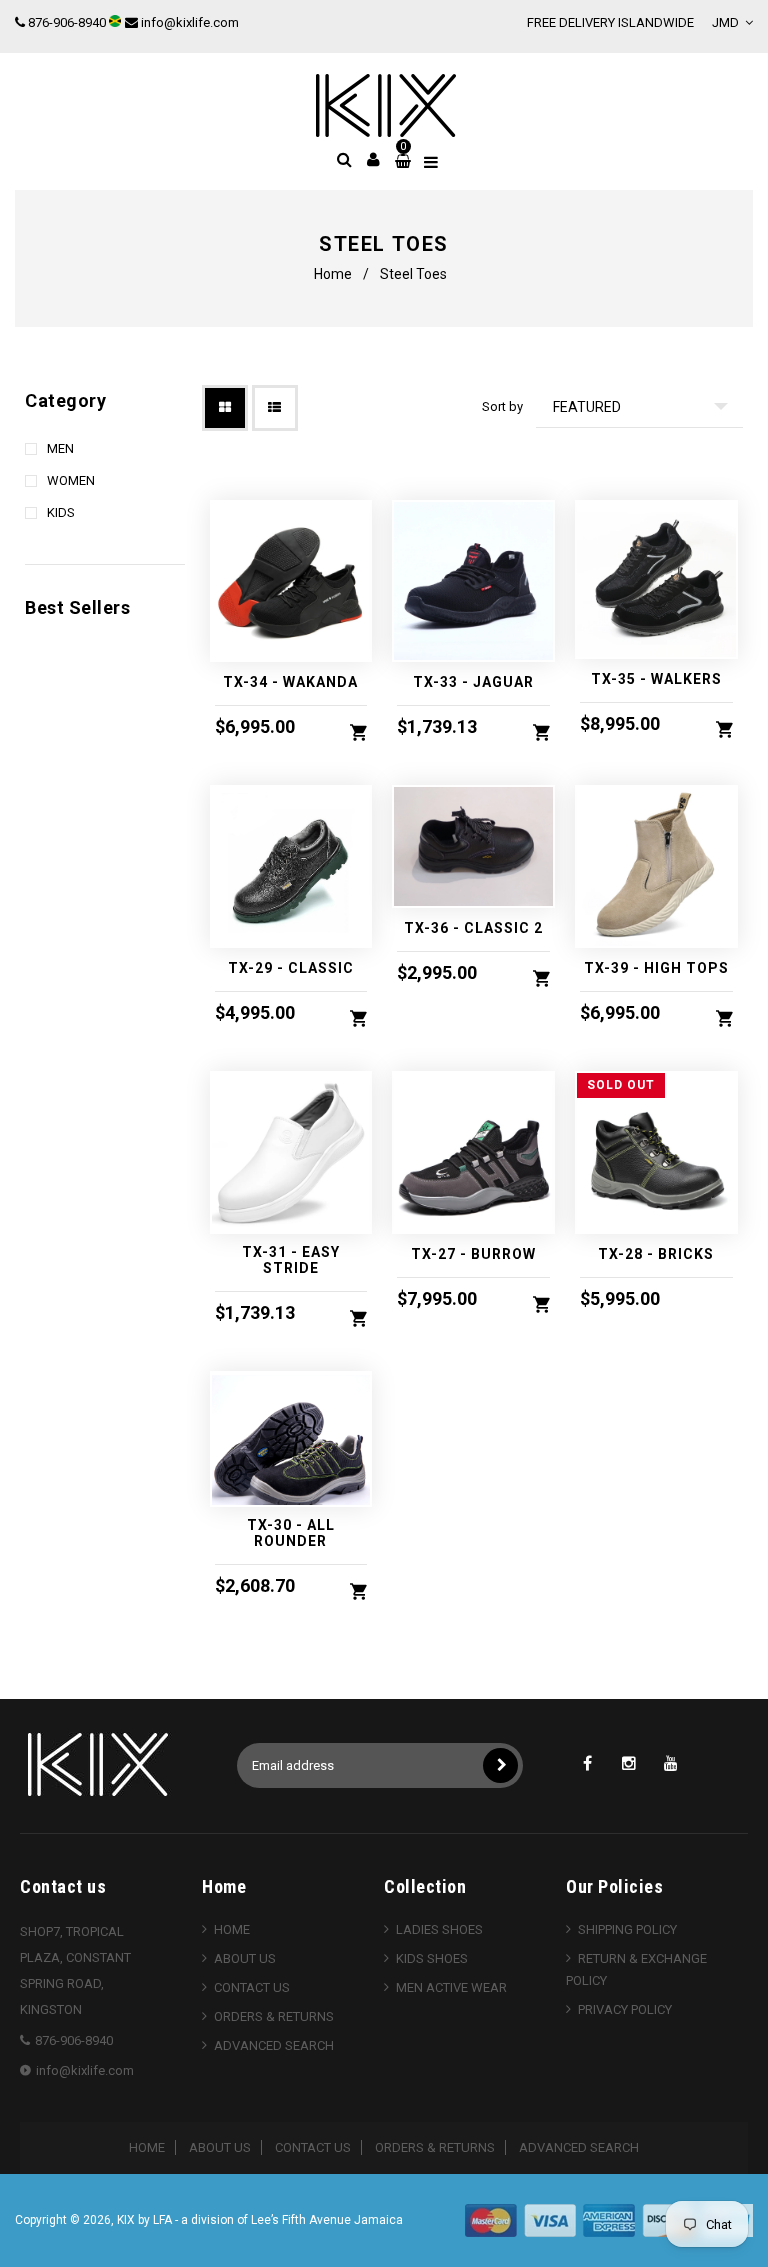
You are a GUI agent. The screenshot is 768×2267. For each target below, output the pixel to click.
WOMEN (71, 480)
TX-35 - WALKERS (656, 679)
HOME (232, 1929)
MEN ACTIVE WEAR (451, 1987)
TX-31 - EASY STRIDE (291, 1260)
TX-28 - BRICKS (656, 1254)
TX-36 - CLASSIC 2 (473, 928)
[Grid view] (225, 408)
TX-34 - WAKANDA (290, 682)
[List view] (275, 408)
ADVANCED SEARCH (274, 2045)
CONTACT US (252, 1987)
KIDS (61, 512)
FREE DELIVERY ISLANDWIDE (610, 22)
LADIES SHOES (439, 1929)
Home (333, 274)
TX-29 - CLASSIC (291, 968)
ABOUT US (245, 1958)
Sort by (502, 406)
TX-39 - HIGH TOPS (656, 968)
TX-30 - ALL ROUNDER (291, 1533)
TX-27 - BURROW (473, 1254)
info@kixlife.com (190, 22)
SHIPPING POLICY (627, 1929)
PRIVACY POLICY (625, 2009)
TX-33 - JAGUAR (473, 682)
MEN (60, 448)
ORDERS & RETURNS (274, 2016)
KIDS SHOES (432, 1958)
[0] (400, 161)
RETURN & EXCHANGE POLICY (636, 1969)
